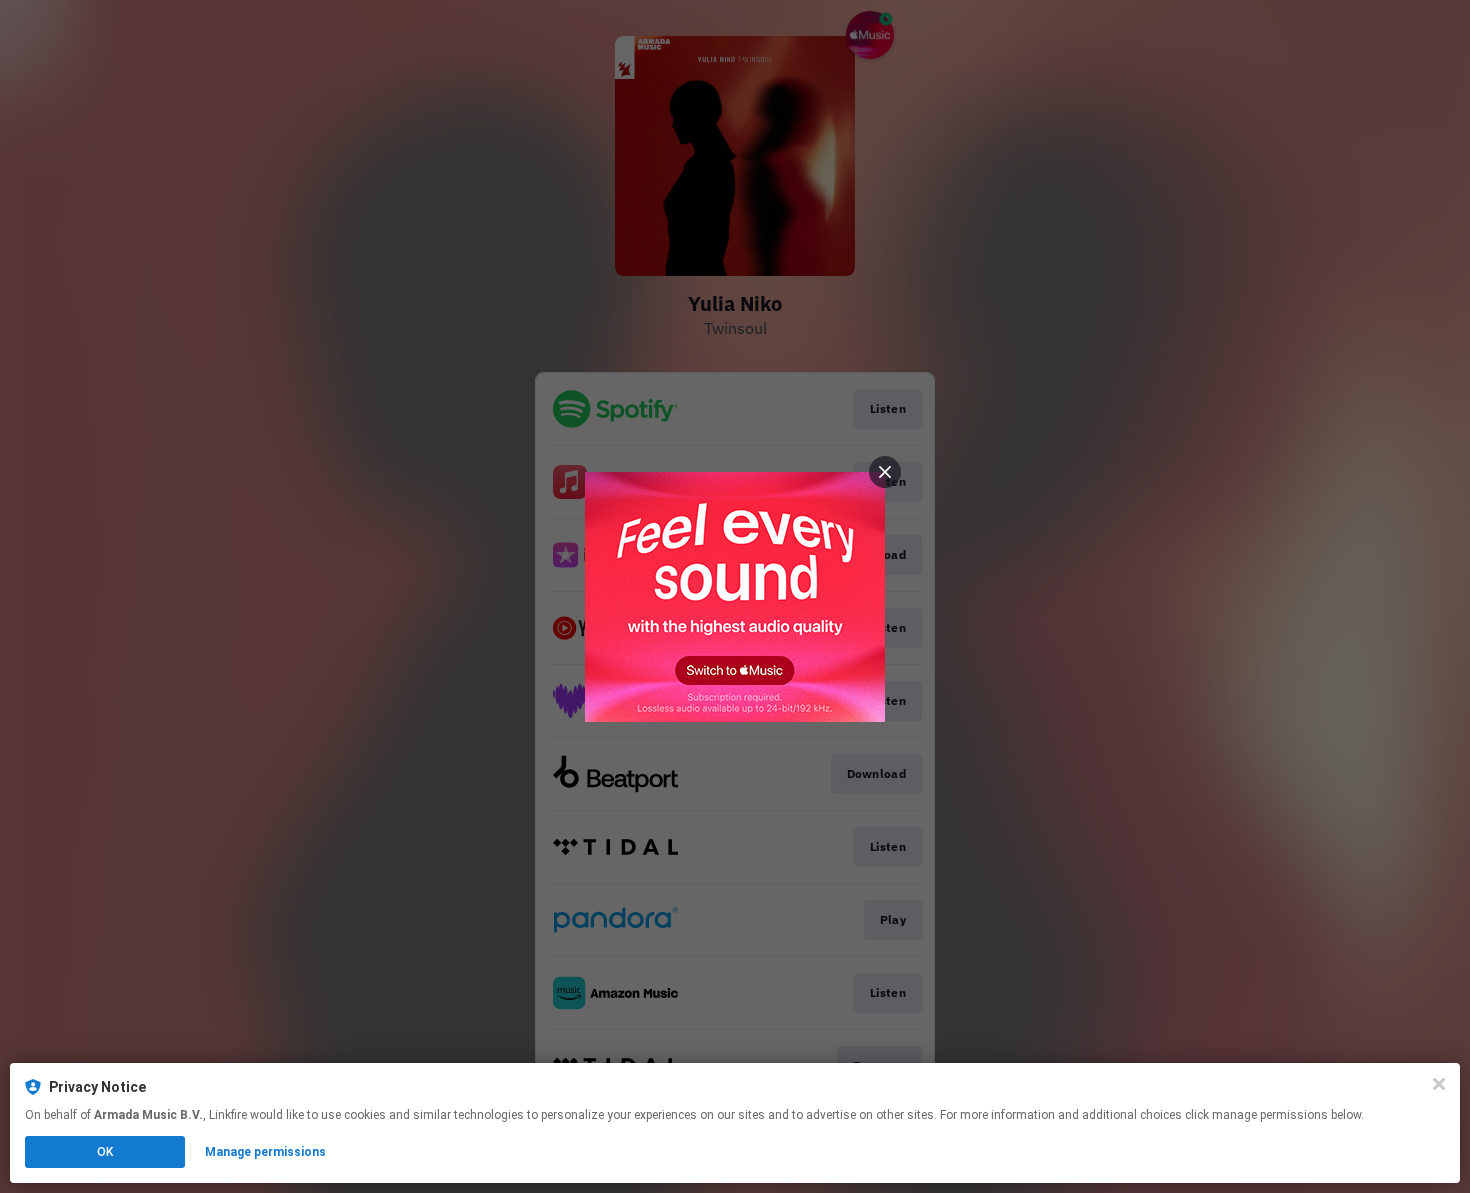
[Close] (1439, 1084)
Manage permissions (265, 1152)
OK (105, 1152)
